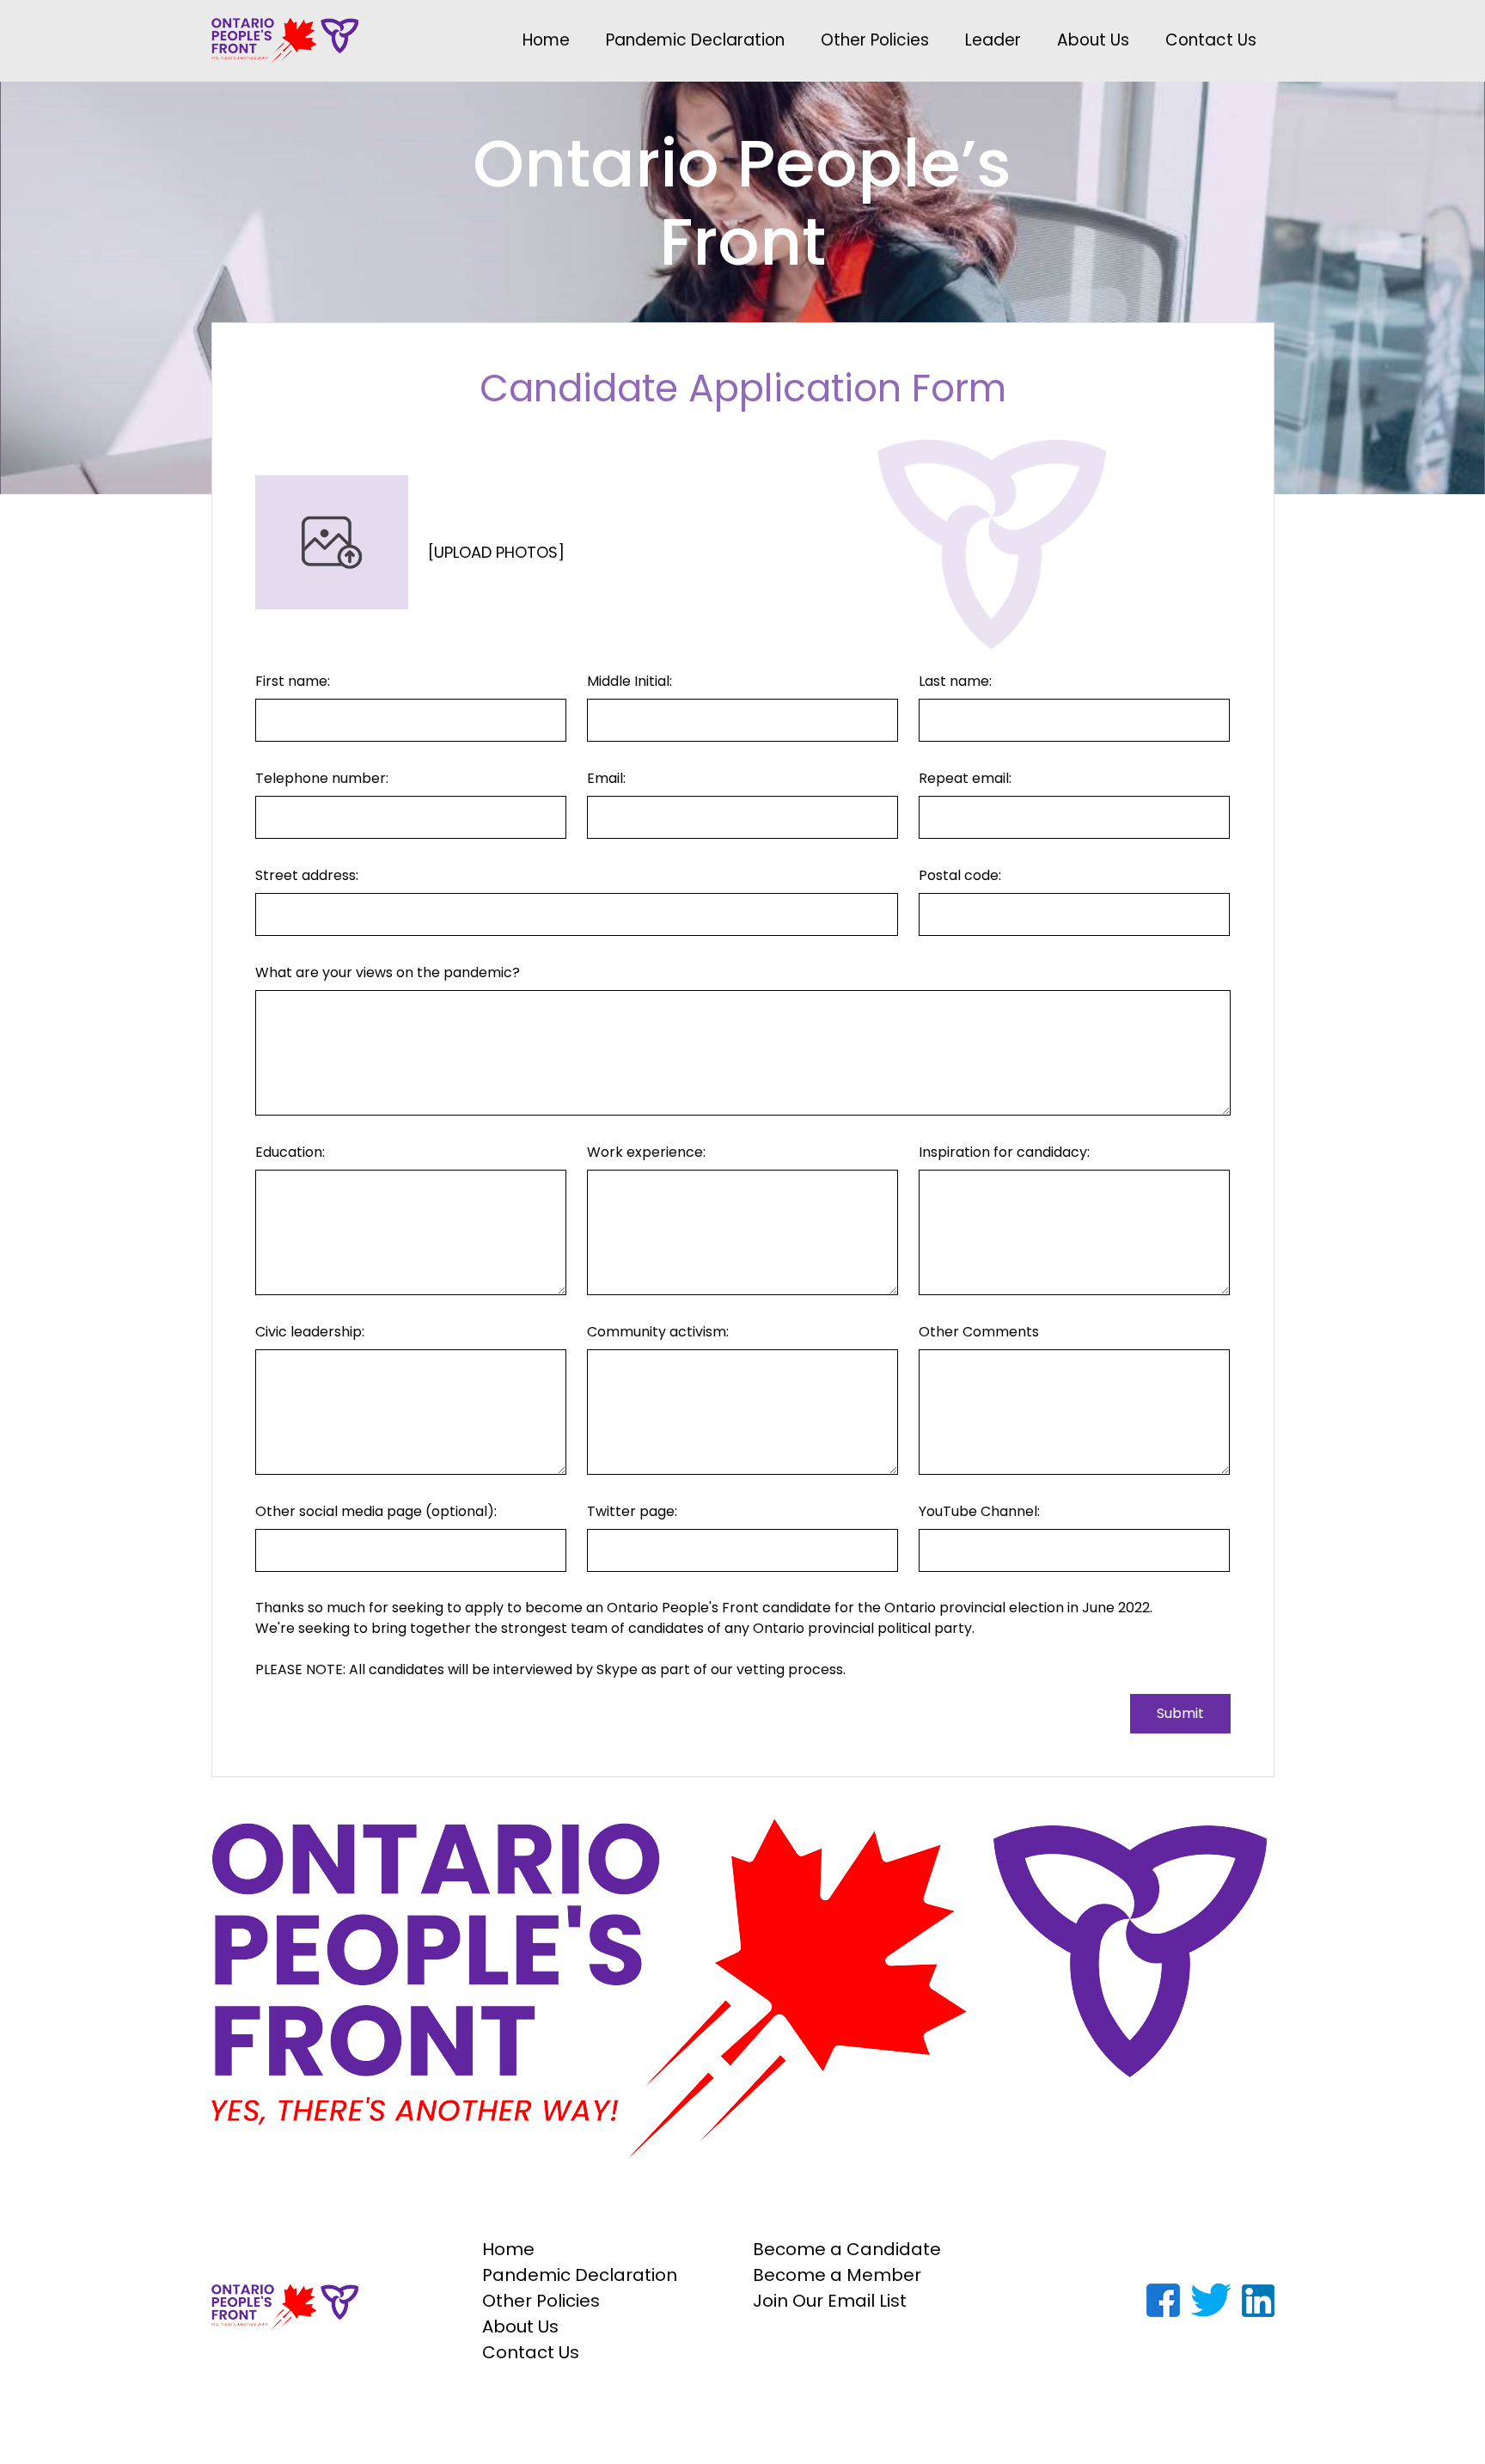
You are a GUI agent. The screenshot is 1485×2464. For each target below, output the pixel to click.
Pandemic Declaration (695, 40)
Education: (290, 1152)
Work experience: (646, 1152)
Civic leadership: (310, 1332)
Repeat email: (965, 778)
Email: (606, 778)
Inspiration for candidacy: (1004, 1152)
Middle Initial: (629, 681)
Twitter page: (632, 1511)
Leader (993, 40)
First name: (293, 681)
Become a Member (837, 2275)
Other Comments (979, 1332)
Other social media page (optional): (376, 1511)
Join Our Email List (830, 2301)
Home (546, 40)
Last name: (955, 681)
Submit (1180, 1713)
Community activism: (658, 1332)
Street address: (307, 875)
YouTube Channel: (979, 1511)
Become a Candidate (847, 2249)
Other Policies (875, 40)
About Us (1093, 40)
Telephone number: (322, 778)
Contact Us (1211, 40)
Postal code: (960, 875)
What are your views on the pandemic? (388, 972)
